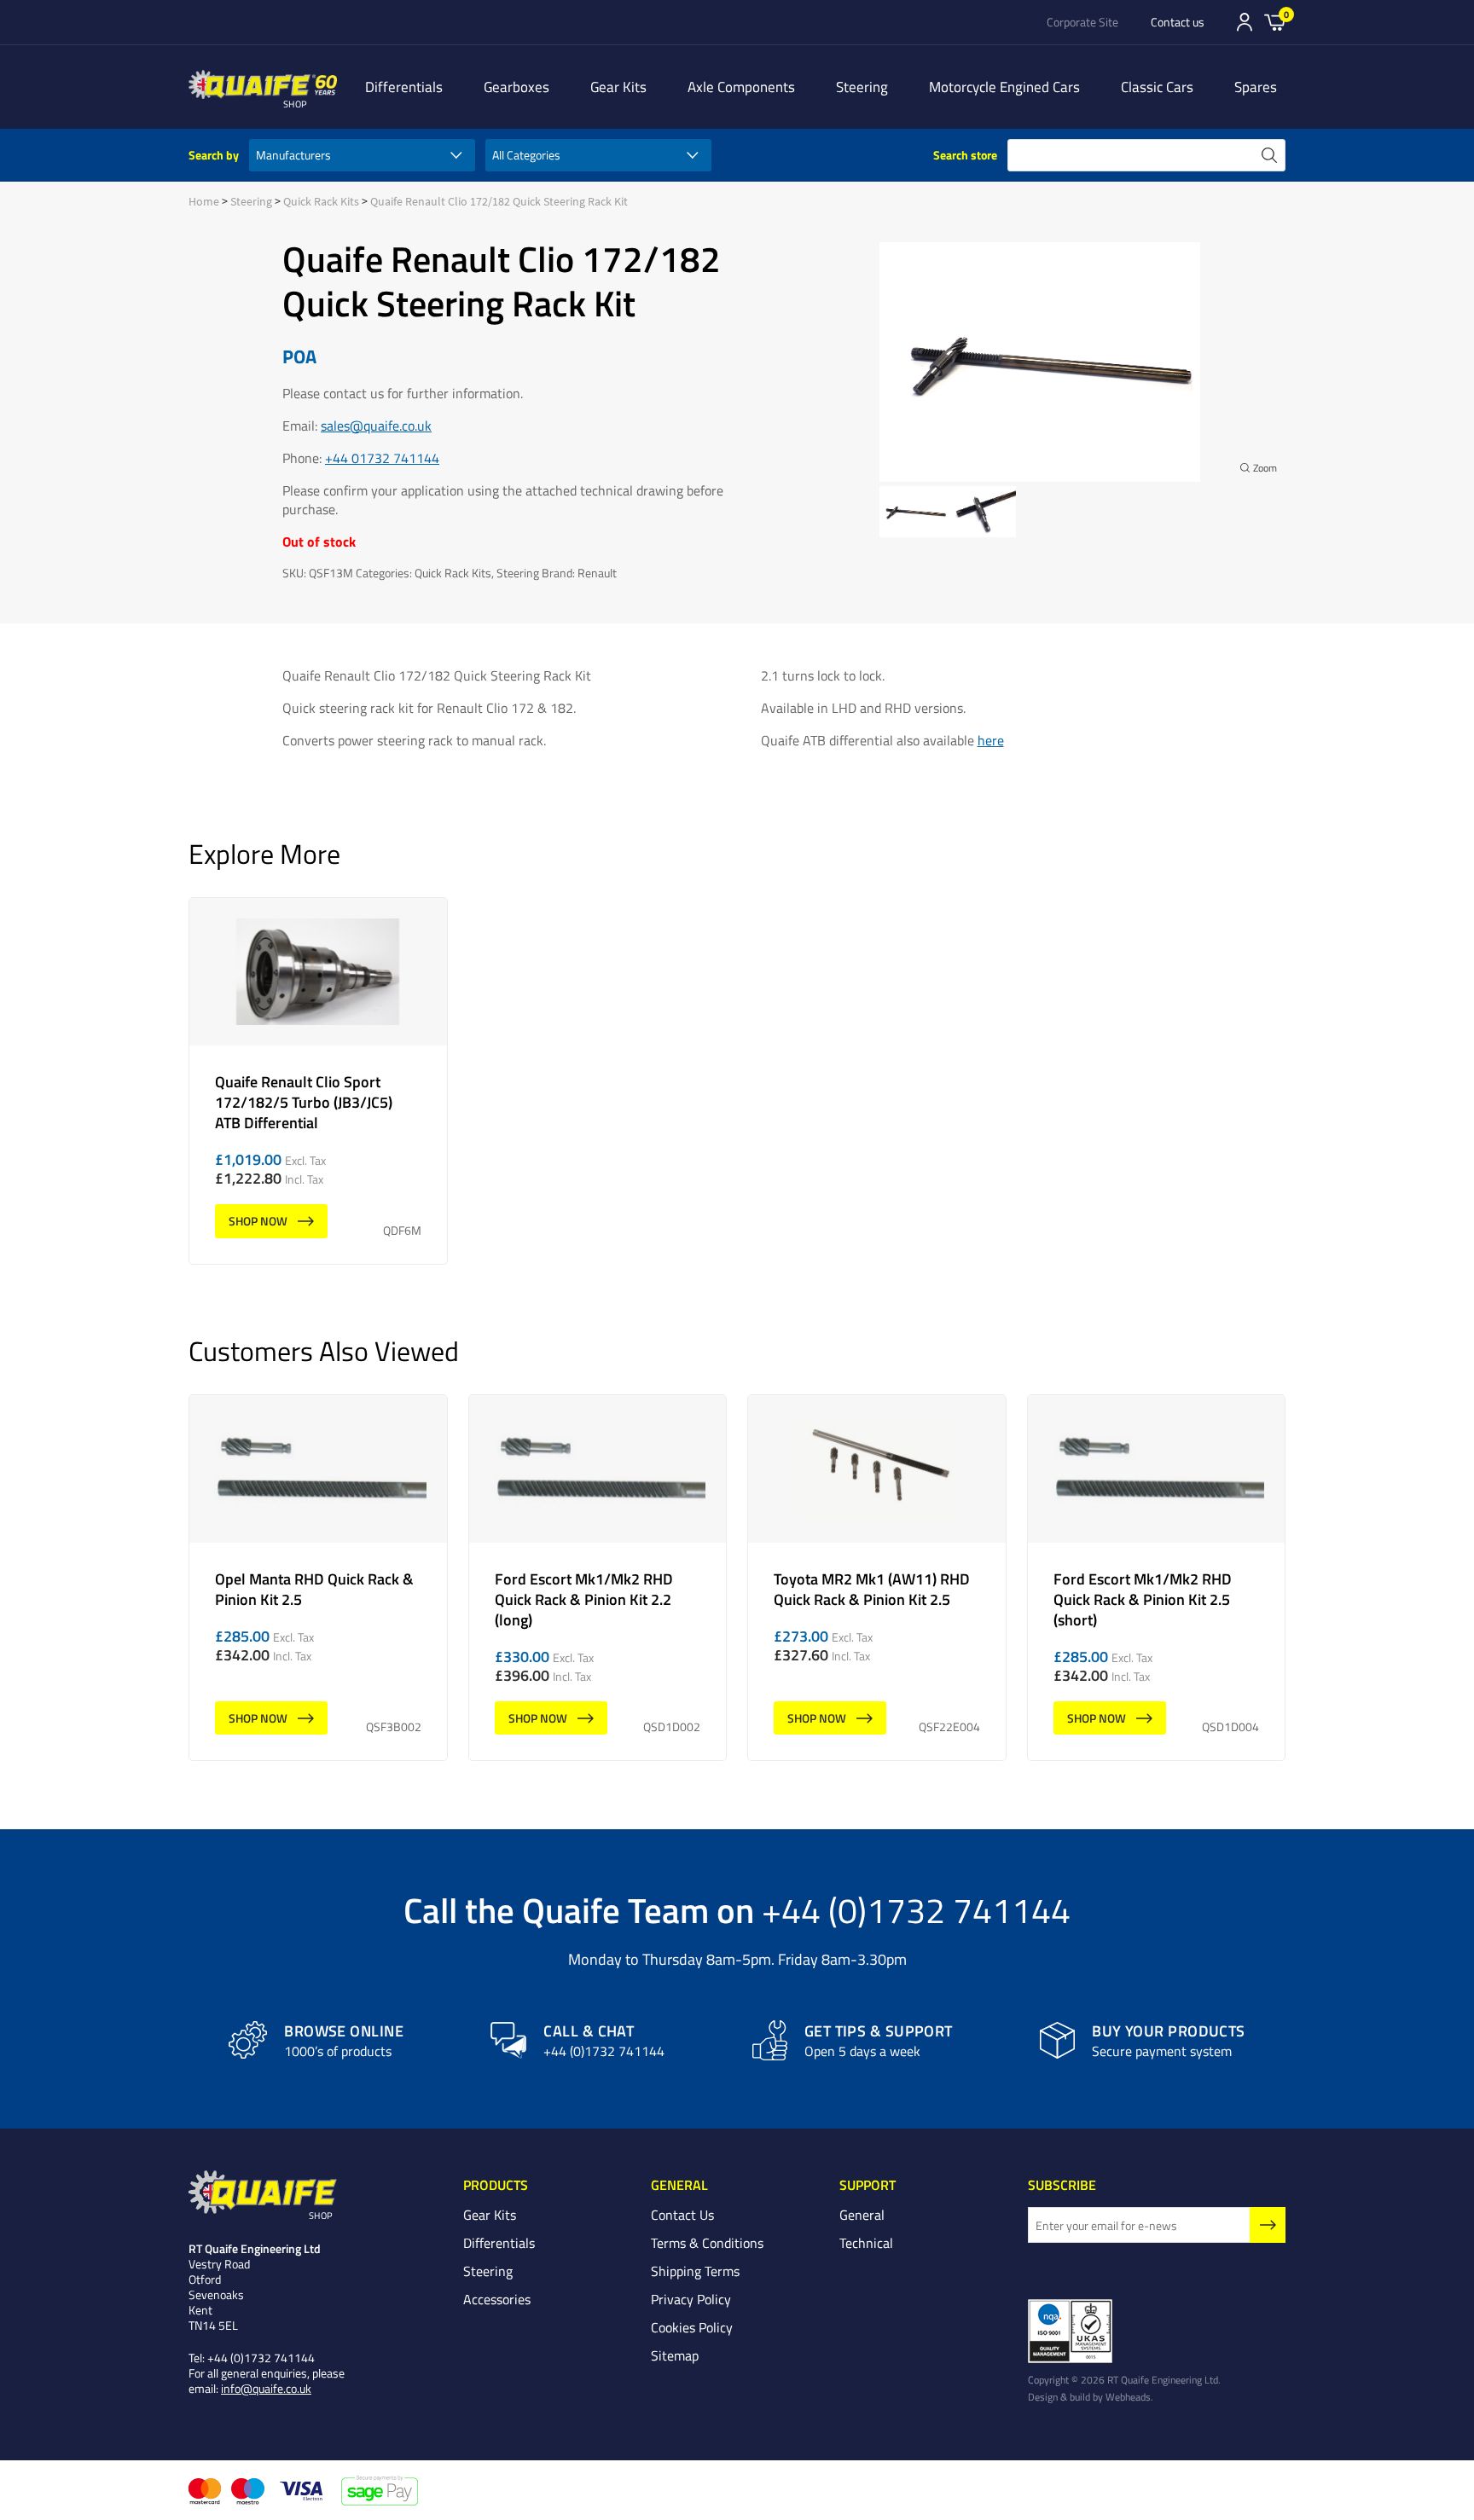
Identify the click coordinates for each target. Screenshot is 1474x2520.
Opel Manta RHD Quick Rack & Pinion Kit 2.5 (318, 1578)
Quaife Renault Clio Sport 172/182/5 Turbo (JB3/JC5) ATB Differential (318, 1081)
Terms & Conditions (707, 2243)
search (1269, 155)
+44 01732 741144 (382, 458)
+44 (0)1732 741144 (916, 1909)
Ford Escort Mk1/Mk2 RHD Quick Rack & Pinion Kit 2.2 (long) (598, 1578)
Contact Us (682, 2215)
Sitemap (675, 2355)
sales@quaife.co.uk (376, 426)
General (862, 2215)
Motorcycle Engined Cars (1004, 87)
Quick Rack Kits (321, 201)
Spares (1256, 87)
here (991, 740)
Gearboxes (516, 87)
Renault (597, 573)
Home (204, 201)
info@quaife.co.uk (266, 2388)
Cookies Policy (692, 2327)
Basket (1275, 21)
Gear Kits (618, 87)
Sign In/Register (1245, 22)
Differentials (404, 87)
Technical (866, 2243)
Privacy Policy (691, 2299)
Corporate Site (1082, 22)
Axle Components (741, 87)
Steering (862, 87)
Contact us (1178, 22)
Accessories (497, 2299)
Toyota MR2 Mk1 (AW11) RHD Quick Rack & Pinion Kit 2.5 (877, 1578)
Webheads (1128, 2396)
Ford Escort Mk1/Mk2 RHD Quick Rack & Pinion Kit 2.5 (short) (1157, 1578)
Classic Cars (1157, 87)
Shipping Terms (695, 2271)
